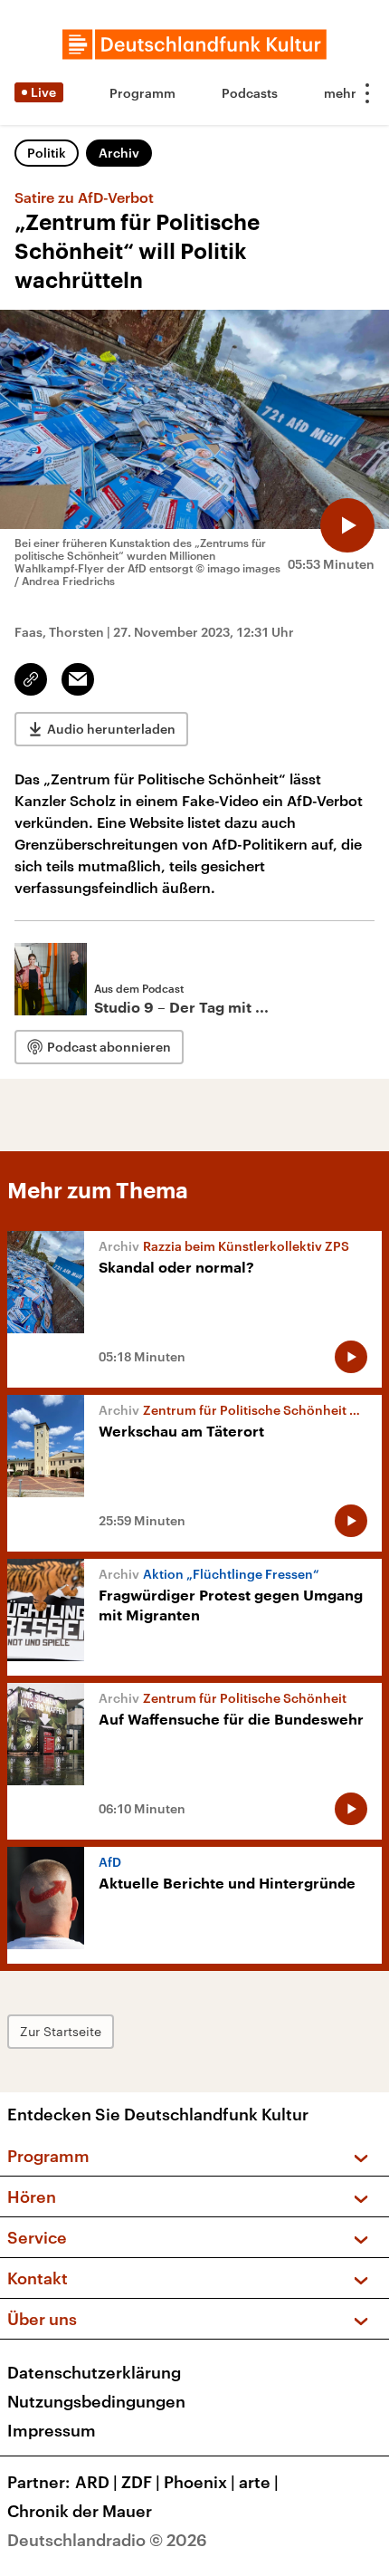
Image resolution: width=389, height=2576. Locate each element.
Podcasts (250, 93)
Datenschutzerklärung (94, 2372)
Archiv (119, 153)
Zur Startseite (61, 2031)
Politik (47, 153)
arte (259, 2482)
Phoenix (199, 2482)
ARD (96, 2482)
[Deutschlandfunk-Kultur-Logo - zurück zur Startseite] (194, 44)
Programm (142, 93)
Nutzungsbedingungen (96, 2401)
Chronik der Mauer (80, 2511)
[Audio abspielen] (347, 525)
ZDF (141, 2482)
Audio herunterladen (111, 729)
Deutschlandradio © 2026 (107, 2540)
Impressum (52, 2430)
